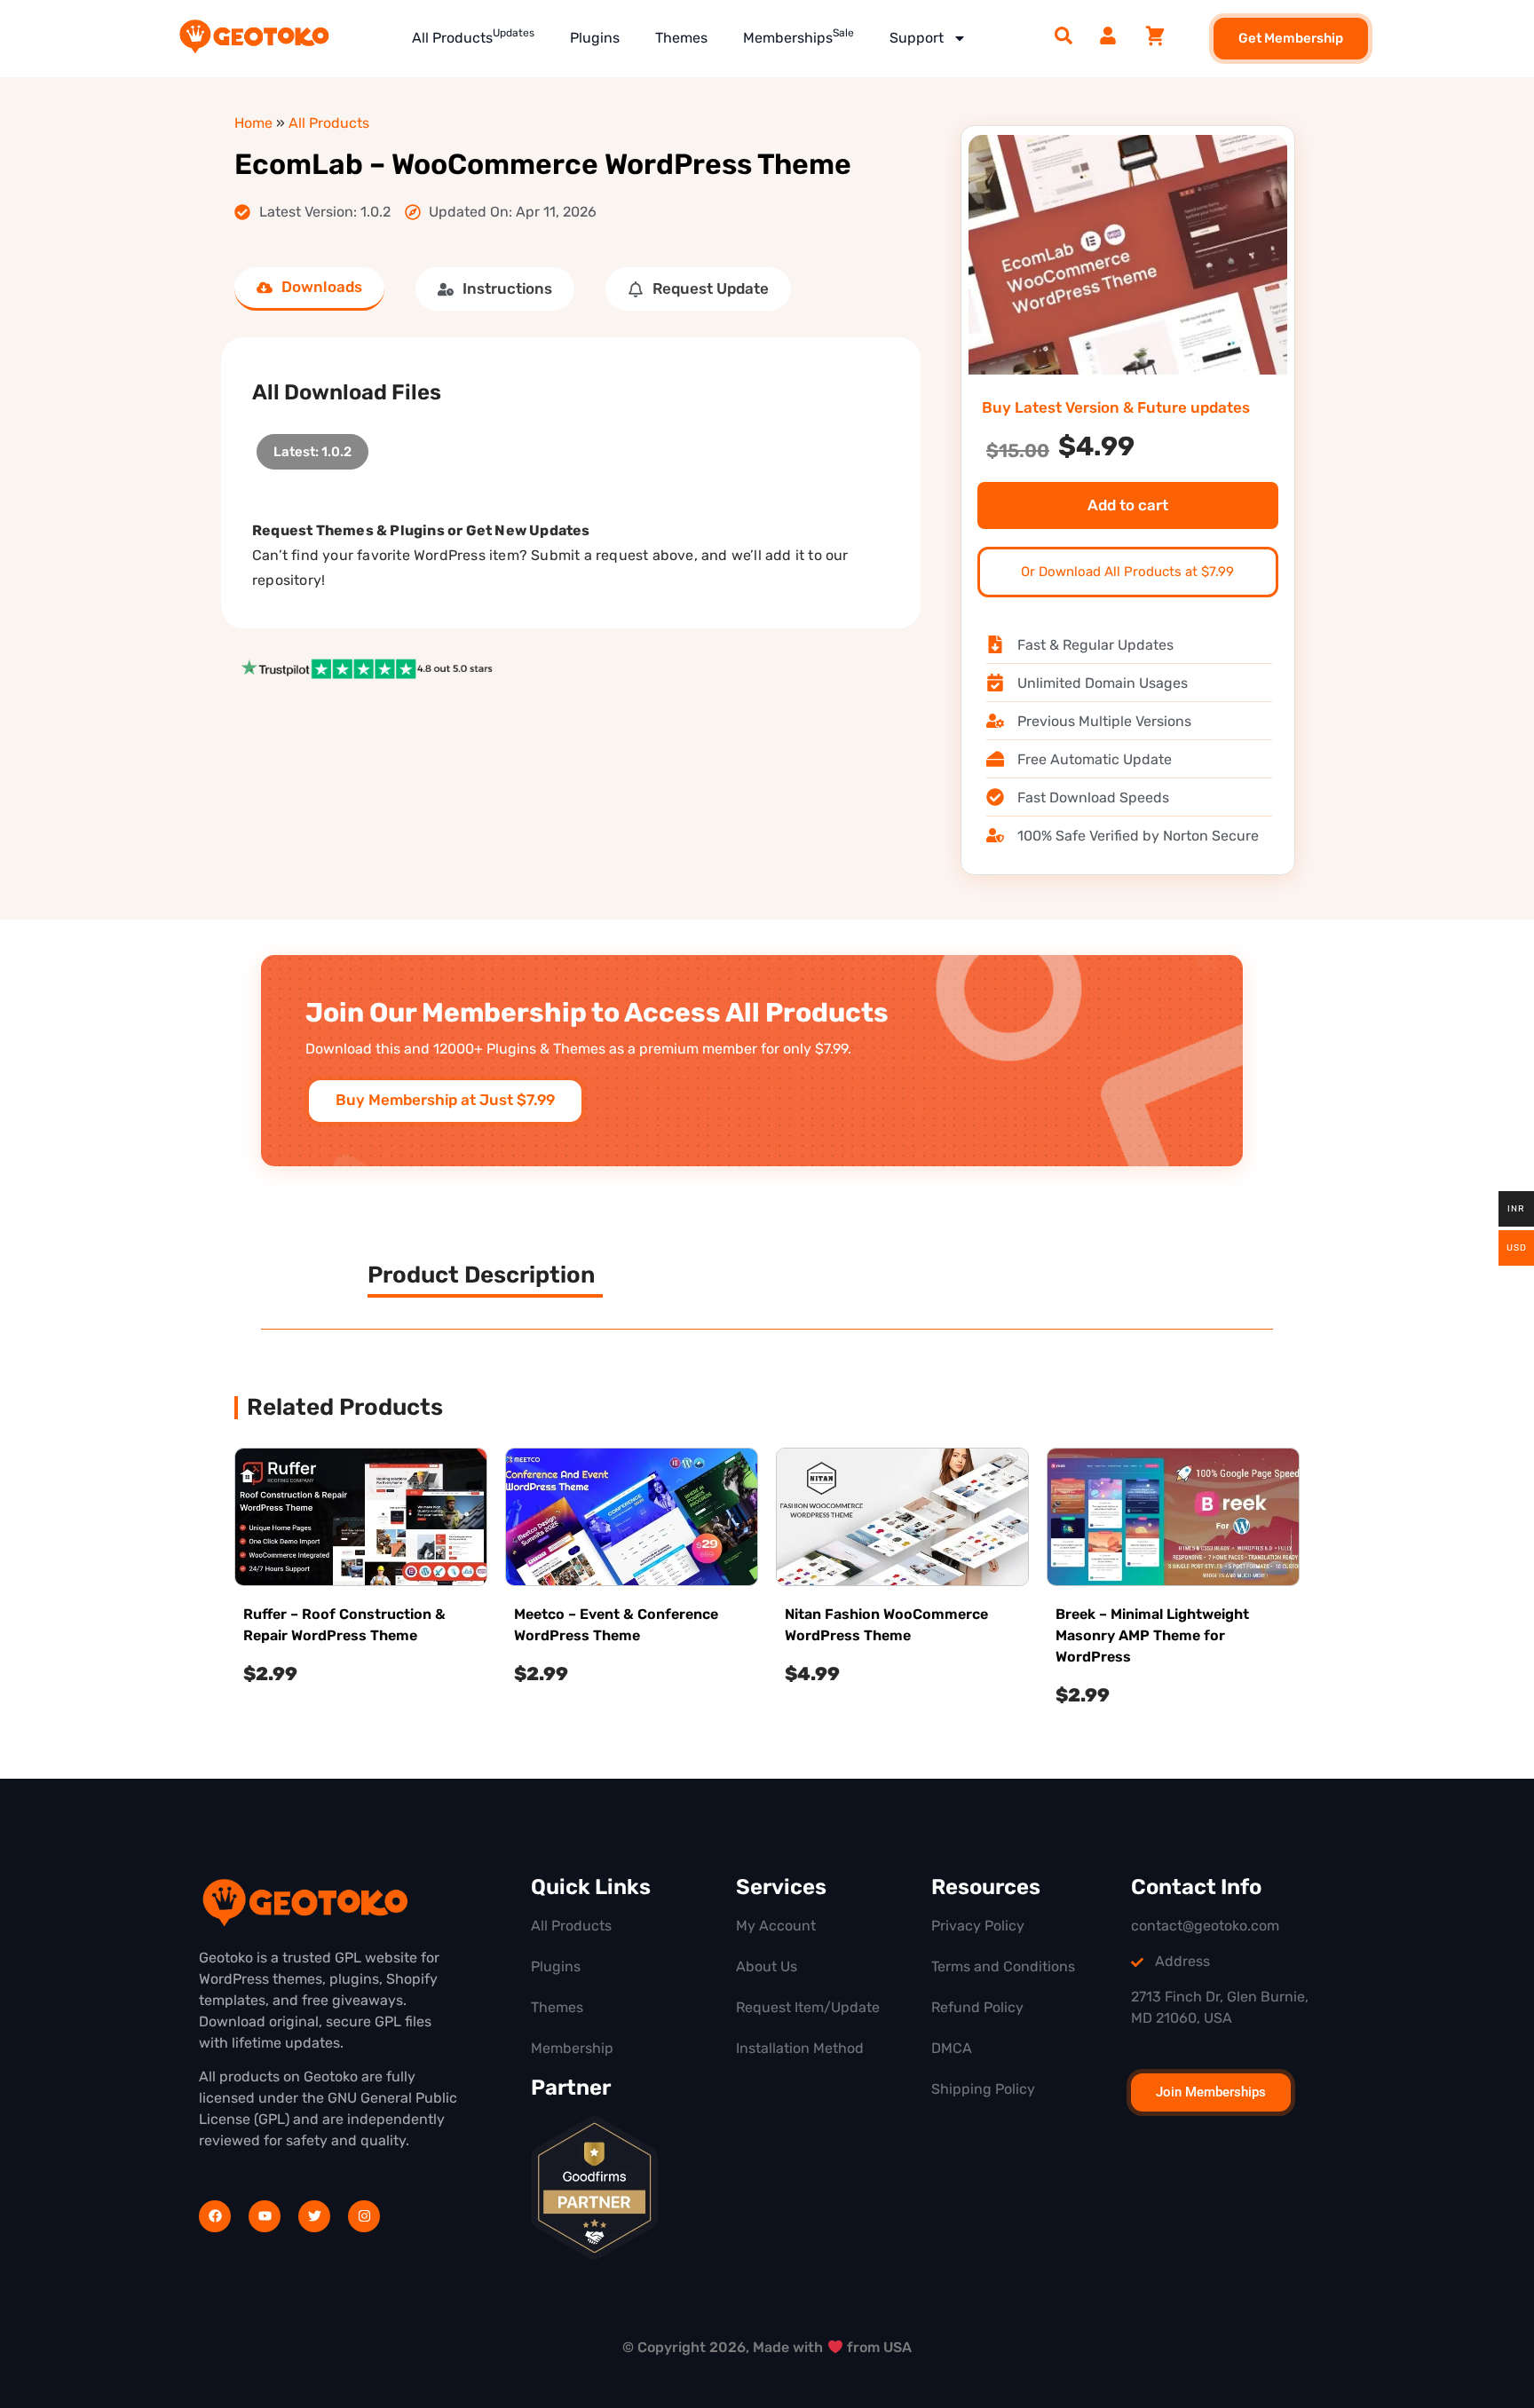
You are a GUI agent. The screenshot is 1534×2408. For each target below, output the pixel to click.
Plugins (595, 38)
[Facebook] (215, 2216)
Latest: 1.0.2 (312, 447)
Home (253, 123)
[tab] (309, 289)
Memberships (799, 36)
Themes (681, 38)
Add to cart (1128, 505)
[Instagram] (364, 2216)
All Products (473, 36)
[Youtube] (265, 2216)
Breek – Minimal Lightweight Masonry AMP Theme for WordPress (1152, 1635)
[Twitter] (314, 2216)
